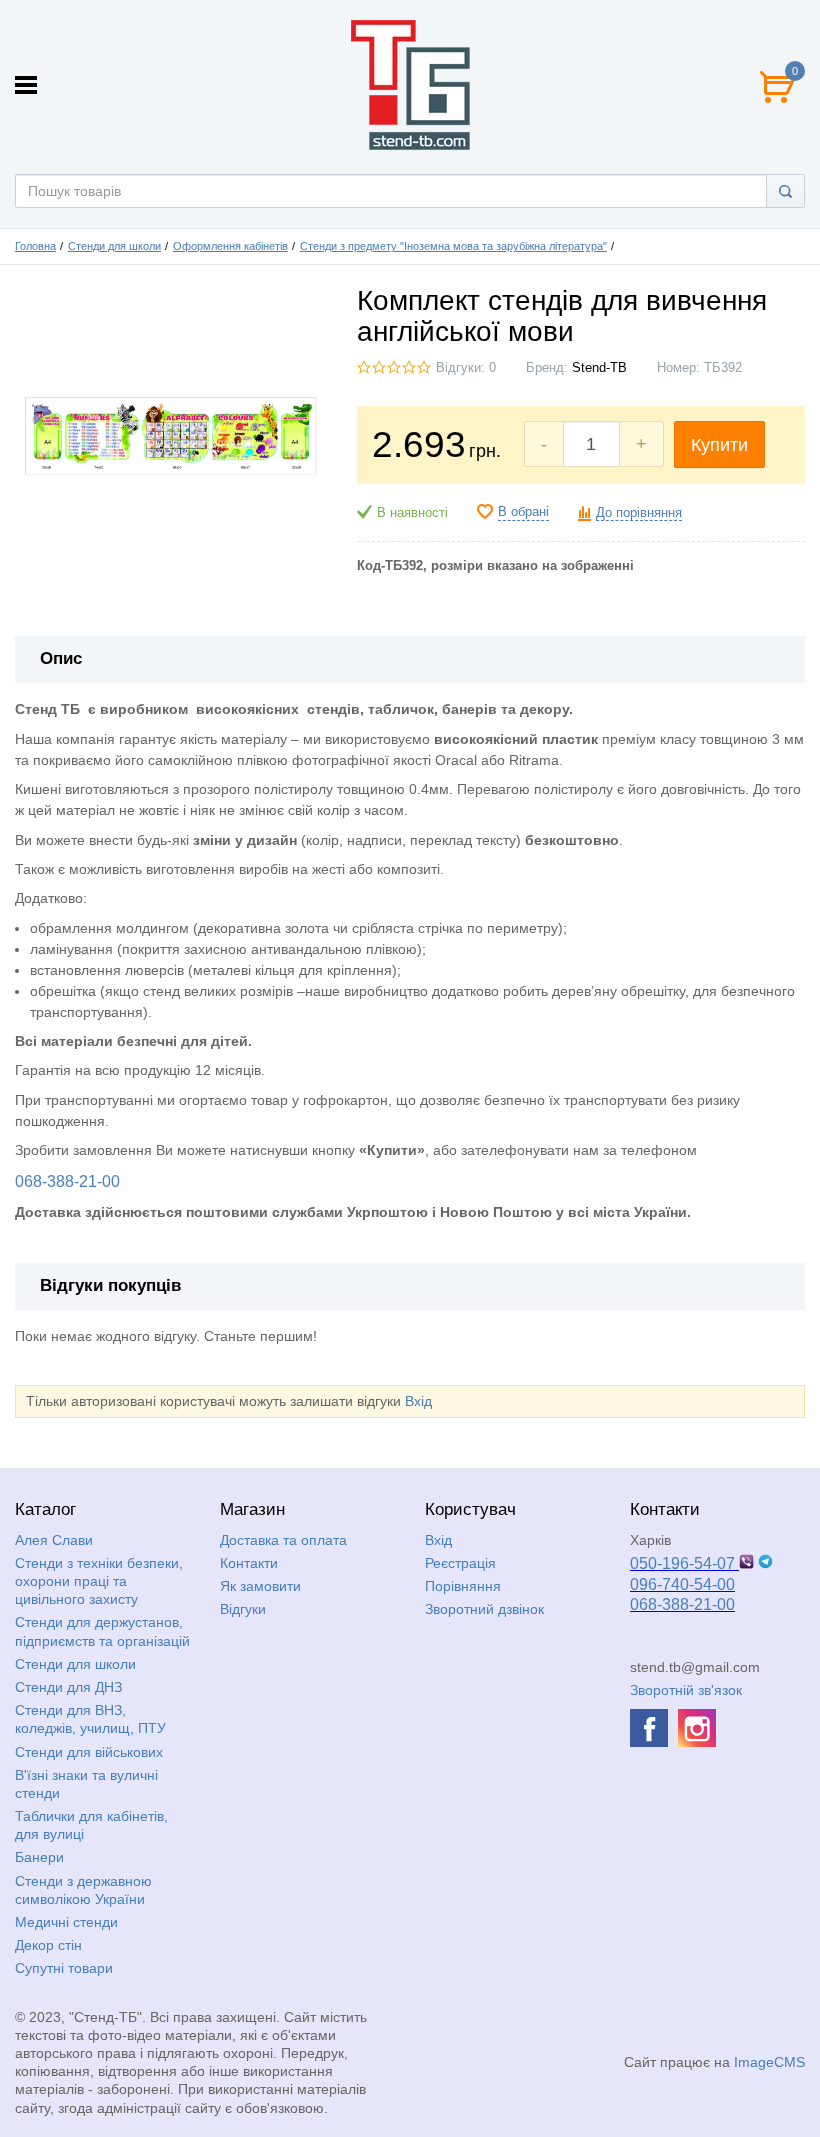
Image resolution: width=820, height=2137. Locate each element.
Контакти (249, 1563)
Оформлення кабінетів (230, 246)
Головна (35, 246)
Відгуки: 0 (466, 368)
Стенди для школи (114, 246)
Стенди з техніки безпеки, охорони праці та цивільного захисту (99, 1581)
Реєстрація (460, 1563)
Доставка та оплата (283, 1540)
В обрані (523, 512)
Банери (39, 1857)
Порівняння (463, 1586)
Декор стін (48, 1945)
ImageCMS (769, 2062)
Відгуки (243, 1609)
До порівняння (639, 513)
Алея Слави (54, 1540)
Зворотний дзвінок (484, 1609)
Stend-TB (599, 368)
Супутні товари (64, 1968)
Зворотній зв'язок (686, 1690)
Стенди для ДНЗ (68, 1687)
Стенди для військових (89, 1752)
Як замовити (260, 1586)
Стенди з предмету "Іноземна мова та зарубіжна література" (453, 246)
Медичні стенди (66, 1922)
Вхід (418, 1401)
